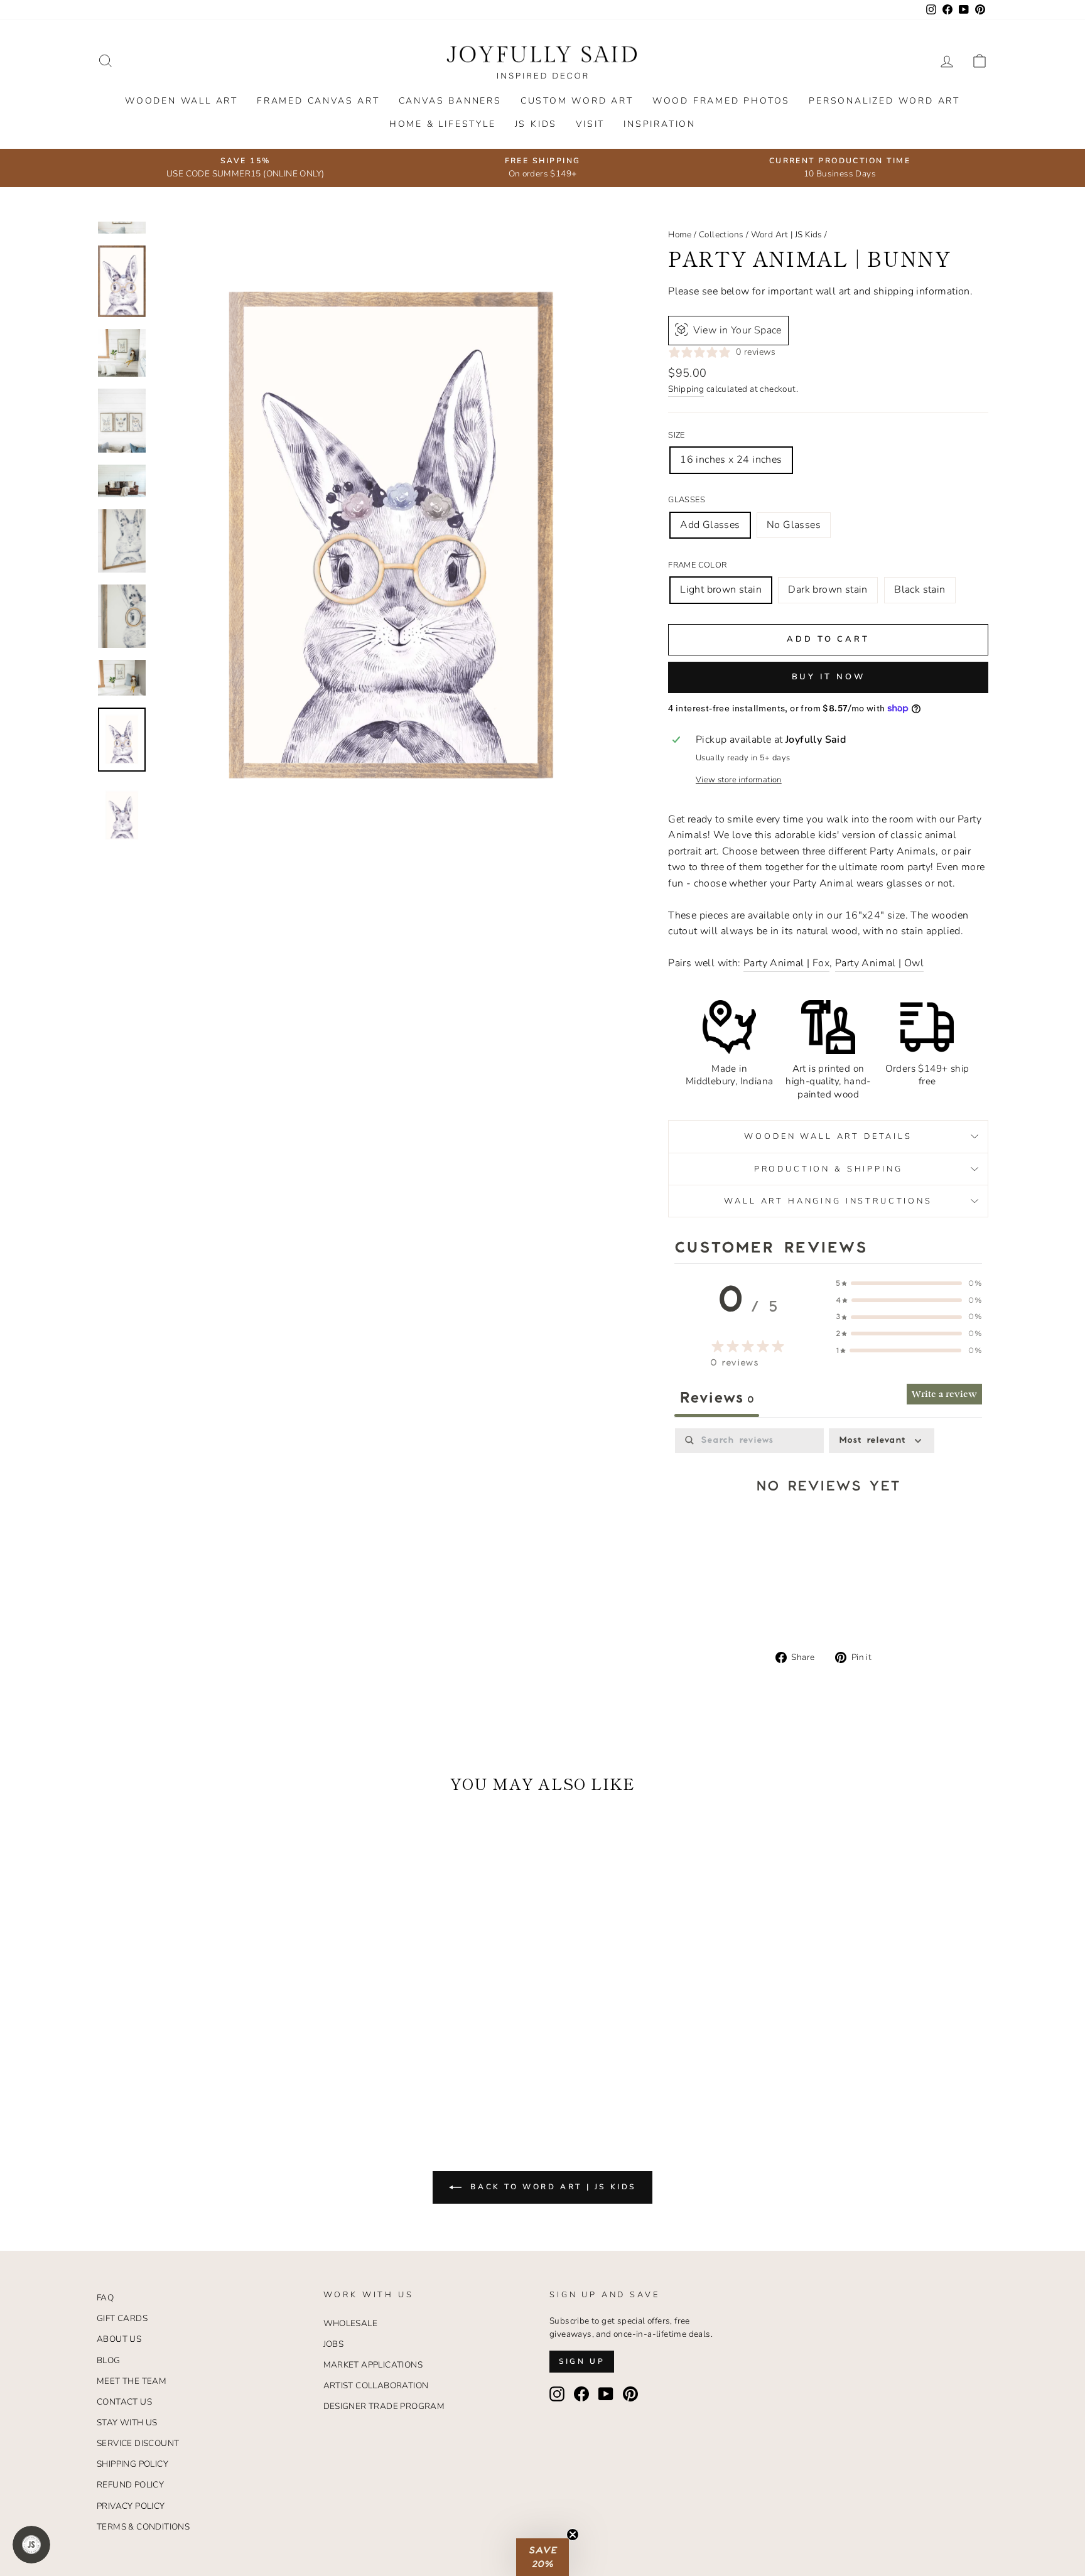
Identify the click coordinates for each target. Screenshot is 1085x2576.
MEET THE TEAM (132, 2381)
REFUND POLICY (130, 2485)
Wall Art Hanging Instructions (828, 1201)
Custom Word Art (577, 101)
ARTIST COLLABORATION (376, 2385)
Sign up (582, 2361)
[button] (542, 2557)
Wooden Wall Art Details (828, 1136)
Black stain (920, 590)
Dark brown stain (828, 590)
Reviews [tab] (717, 1398)
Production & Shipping (829, 1169)
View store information (739, 780)
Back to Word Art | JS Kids (551, 2187)
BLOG (109, 2360)
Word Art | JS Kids (787, 234)
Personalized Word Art (884, 101)
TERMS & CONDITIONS (143, 2527)
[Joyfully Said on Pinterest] (630, 2394)
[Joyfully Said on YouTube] (606, 2394)
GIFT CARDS (122, 2318)
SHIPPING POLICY (132, 2464)
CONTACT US (124, 2402)
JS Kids (536, 124)
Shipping (686, 389)
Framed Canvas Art (318, 101)
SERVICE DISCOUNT (138, 2443)
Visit (590, 124)
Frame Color (697, 565)
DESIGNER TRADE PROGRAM (384, 2406)
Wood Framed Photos (721, 101)
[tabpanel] (828, 1526)
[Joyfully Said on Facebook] (581, 2394)
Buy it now (829, 677)
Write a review (944, 1394)
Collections (721, 234)
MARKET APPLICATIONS (373, 2365)
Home (680, 234)
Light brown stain (721, 590)
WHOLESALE (351, 2323)
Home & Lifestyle (443, 124)
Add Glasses (710, 525)
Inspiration (660, 124)
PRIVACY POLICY (131, 2506)
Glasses (687, 500)
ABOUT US (119, 2339)
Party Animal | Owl (879, 963)
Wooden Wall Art (181, 101)
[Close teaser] (573, 2535)
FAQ (105, 2298)
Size (677, 435)
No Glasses (794, 525)
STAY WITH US (127, 2422)
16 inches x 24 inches (731, 460)
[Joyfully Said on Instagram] (557, 2394)
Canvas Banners (450, 101)
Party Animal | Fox (786, 963)
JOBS (334, 2344)
